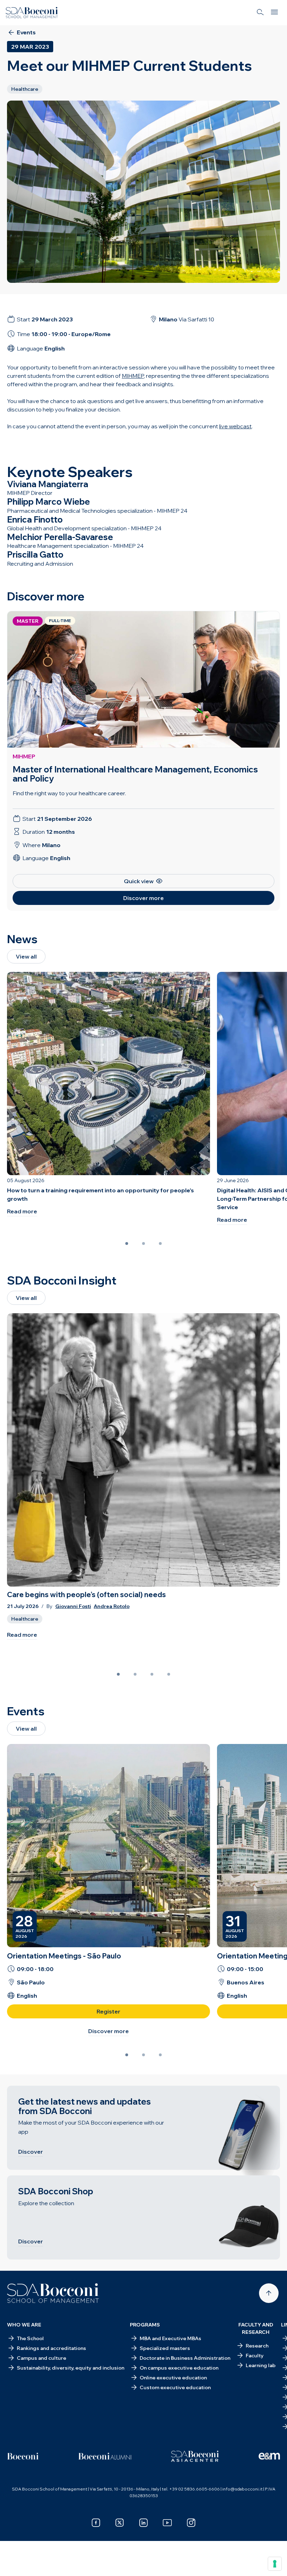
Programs (145, 2325)
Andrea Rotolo (112, 1606)
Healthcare (25, 1619)
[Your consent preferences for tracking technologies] (275, 2564)
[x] (120, 2523)
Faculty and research (256, 2328)
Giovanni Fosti (73, 1606)
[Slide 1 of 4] (118, 1674)
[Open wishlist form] (14, 2565)
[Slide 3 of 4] (152, 1674)
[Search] (260, 13)
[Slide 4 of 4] (169, 1674)
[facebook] (96, 2523)
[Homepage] (53, 2293)
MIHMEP (24, 756)
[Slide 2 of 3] (143, 1243)
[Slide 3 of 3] (160, 1243)
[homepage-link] (32, 13)
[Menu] (274, 13)
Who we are (24, 2325)
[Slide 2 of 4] (135, 1674)
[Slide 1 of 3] (127, 1243)
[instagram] (191, 2523)
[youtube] (167, 2523)
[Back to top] (269, 2293)
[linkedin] (143, 2523)
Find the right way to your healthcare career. (69, 793)
